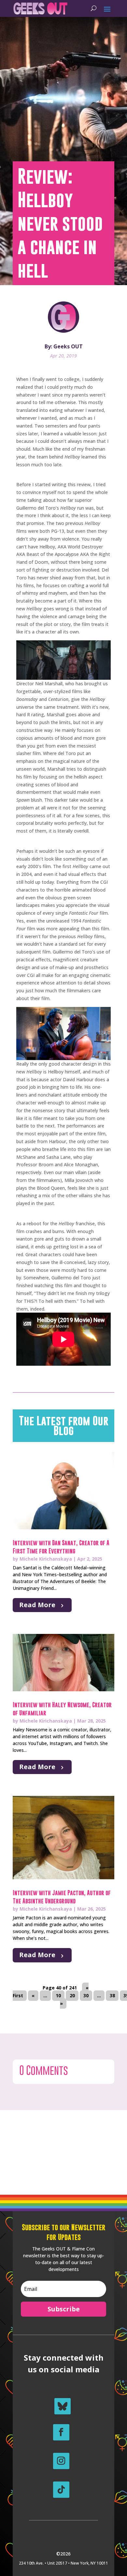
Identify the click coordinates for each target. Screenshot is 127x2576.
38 (112, 1995)
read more (37, 1605)
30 (86, 1995)
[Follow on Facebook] (61, 2432)
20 (72, 1995)
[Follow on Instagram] (61, 2461)
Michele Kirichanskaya (46, 1559)
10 (58, 1995)
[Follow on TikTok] (61, 2490)
